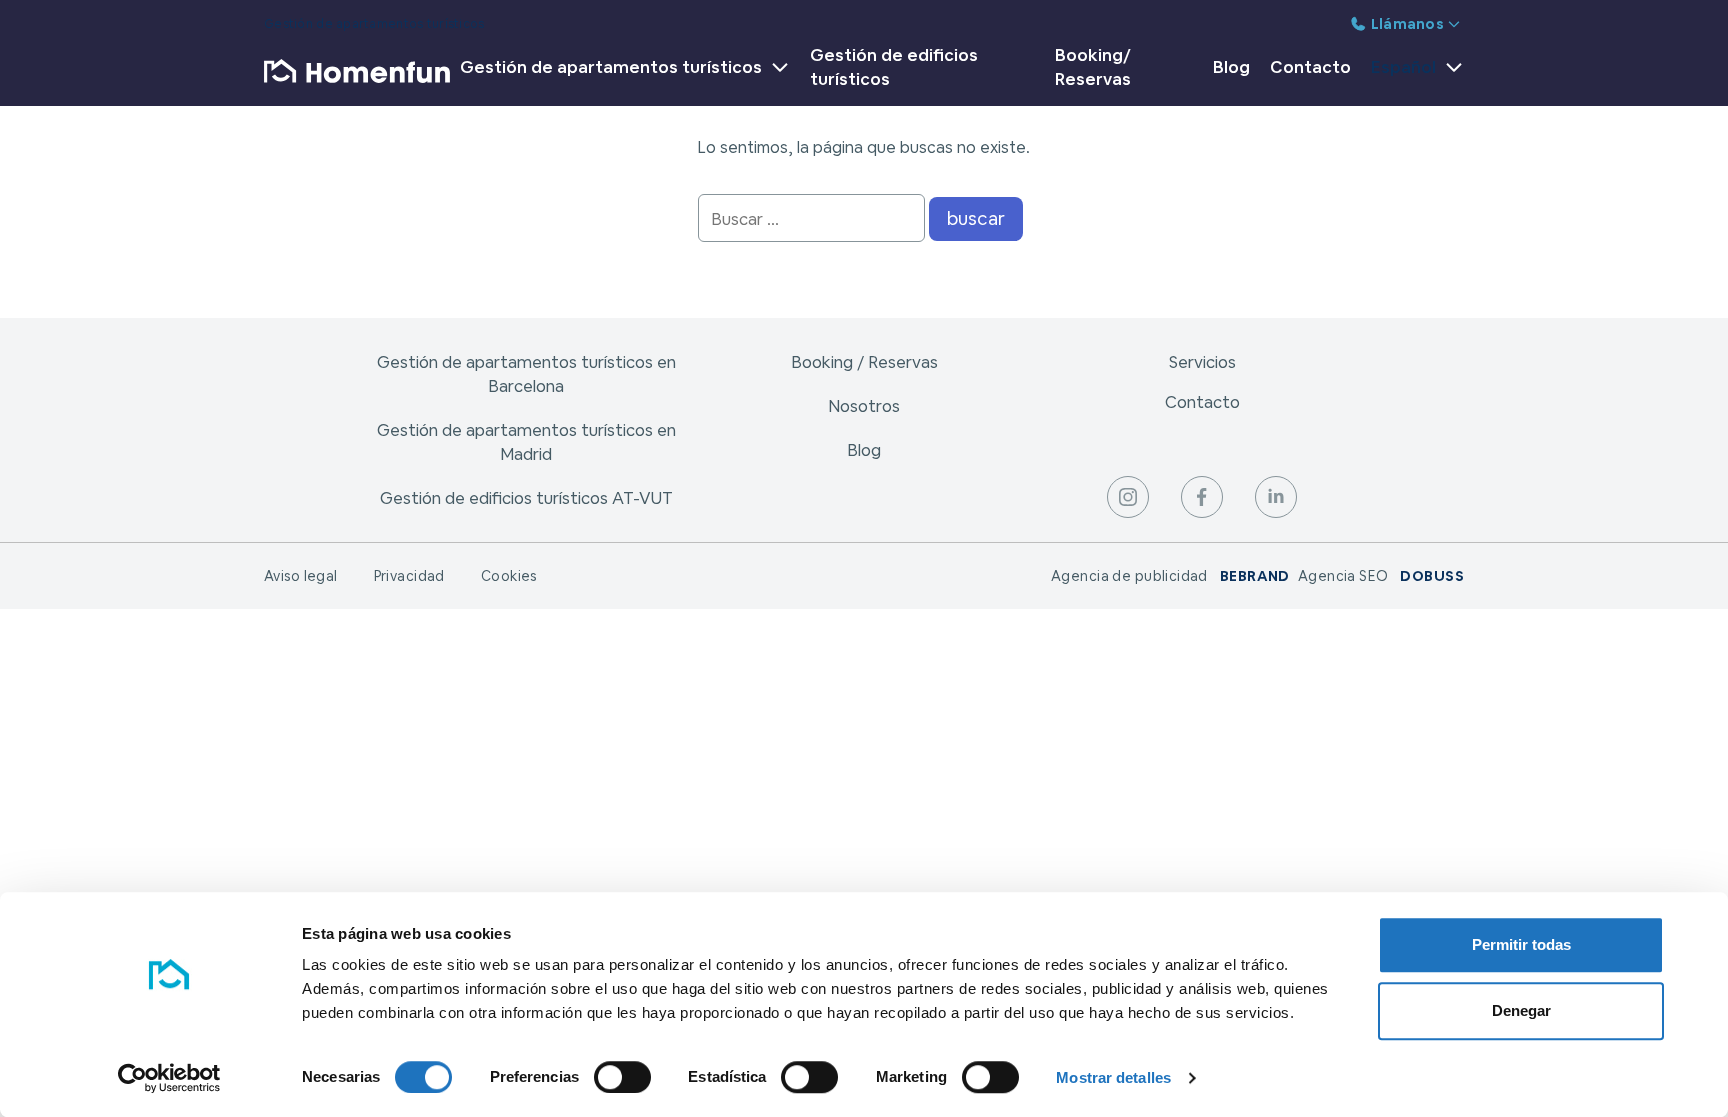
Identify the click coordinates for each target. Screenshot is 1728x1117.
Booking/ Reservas (1093, 67)
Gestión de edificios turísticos (894, 67)
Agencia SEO (1381, 576)
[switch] (622, 1077)
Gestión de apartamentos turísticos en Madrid (526, 442)
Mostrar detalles (1113, 1077)
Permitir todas (1521, 944)
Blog (1231, 67)
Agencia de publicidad (1170, 576)
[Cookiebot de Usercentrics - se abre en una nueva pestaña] (169, 1078)
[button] (1412, 71)
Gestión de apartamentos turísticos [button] (611, 67)
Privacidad (409, 576)
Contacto (1310, 67)
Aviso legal (301, 576)
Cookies (509, 576)
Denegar (1521, 1010)
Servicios (1202, 362)
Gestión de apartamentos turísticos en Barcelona (526, 374)
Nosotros (864, 406)
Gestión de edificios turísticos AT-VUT (526, 498)
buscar (976, 218)
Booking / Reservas (864, 362)
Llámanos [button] (1407, 24)
